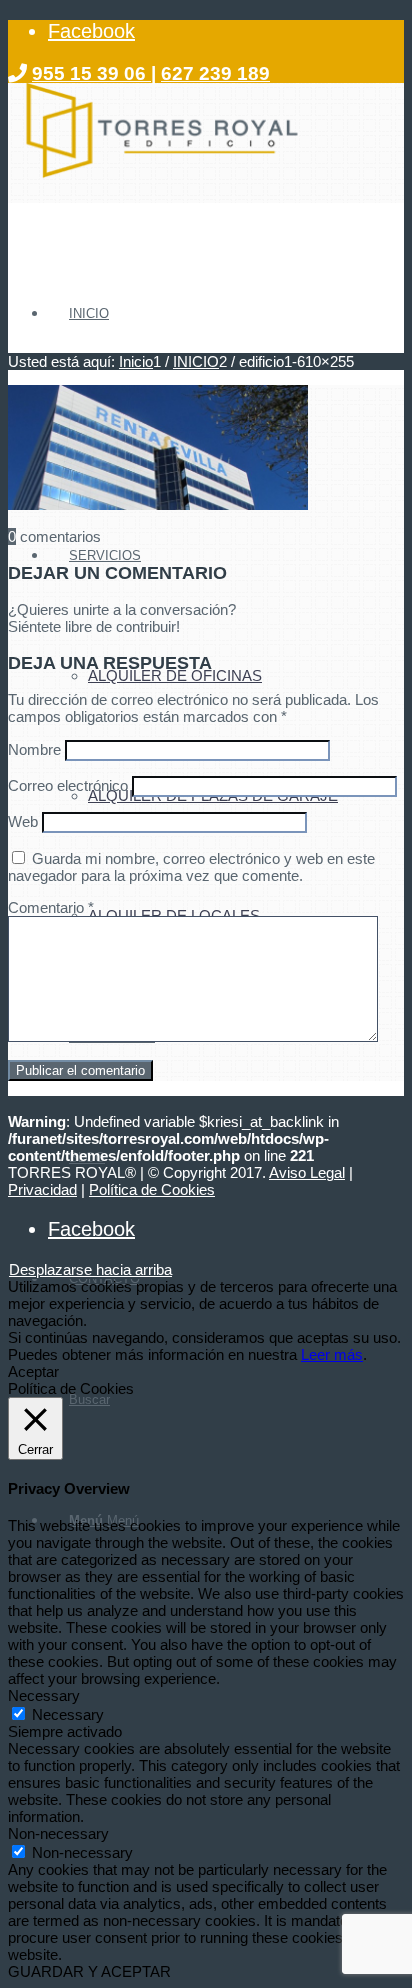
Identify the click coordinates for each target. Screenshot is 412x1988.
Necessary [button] (44, 1695)
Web (23, 821)
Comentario (51, 907)
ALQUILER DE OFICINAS (175, 675)
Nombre (34, 749)
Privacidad (42, 1189)
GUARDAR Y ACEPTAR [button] (89, 1971)
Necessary (68, 1714)
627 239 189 (215, 73)
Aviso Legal (307, 1172)
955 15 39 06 (91, 73)
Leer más (332, 1354)
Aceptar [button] (33, 1371)
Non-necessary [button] (58, 1833)
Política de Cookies (152, 1189)
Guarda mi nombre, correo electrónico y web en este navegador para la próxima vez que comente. (191, 867)
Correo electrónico (68, 785)
